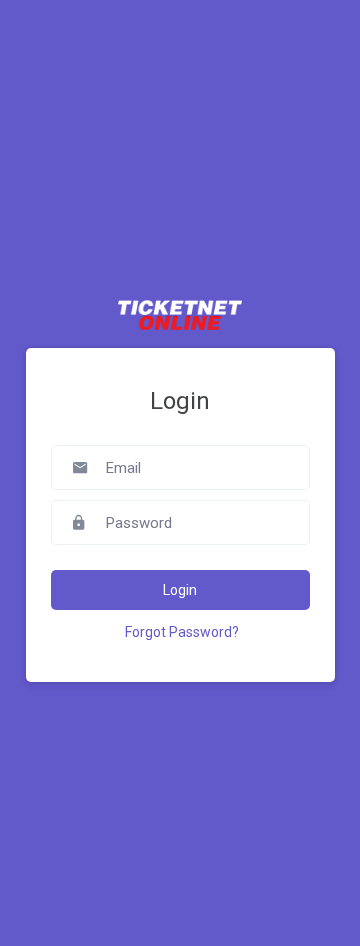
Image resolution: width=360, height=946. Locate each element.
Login (180, 590)
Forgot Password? (182, 632)
